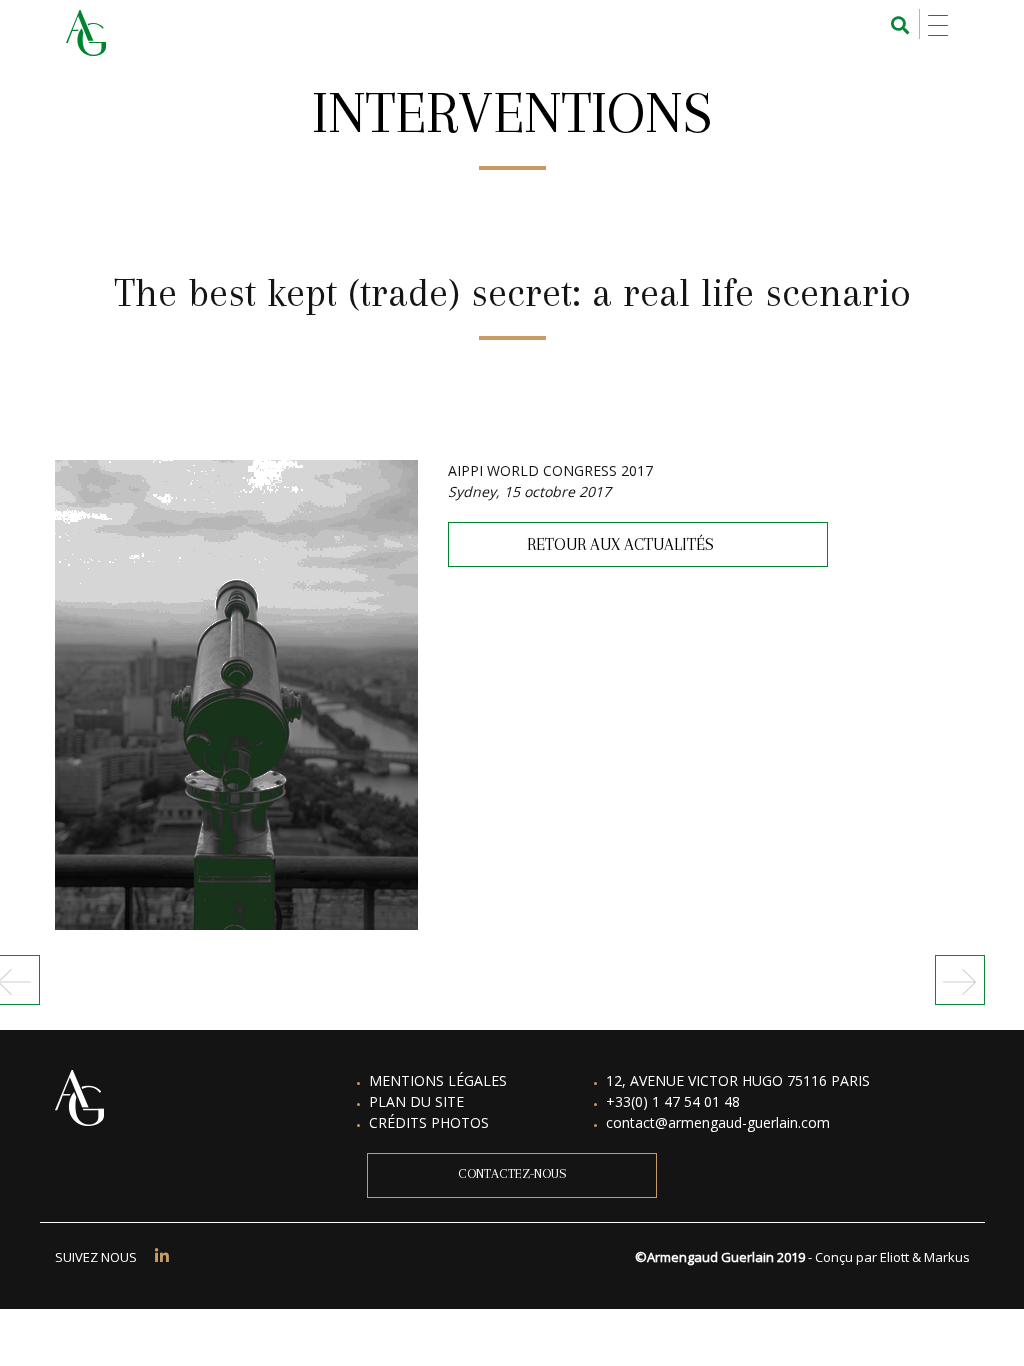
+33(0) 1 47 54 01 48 (673, 1101)
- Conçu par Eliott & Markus (889, 1257)
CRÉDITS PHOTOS (429, 1122)
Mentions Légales (438, 1080)
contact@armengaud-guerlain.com (718, 1122)
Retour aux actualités (618, 544)
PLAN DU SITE (416, 1101)
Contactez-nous (512, 1173)
